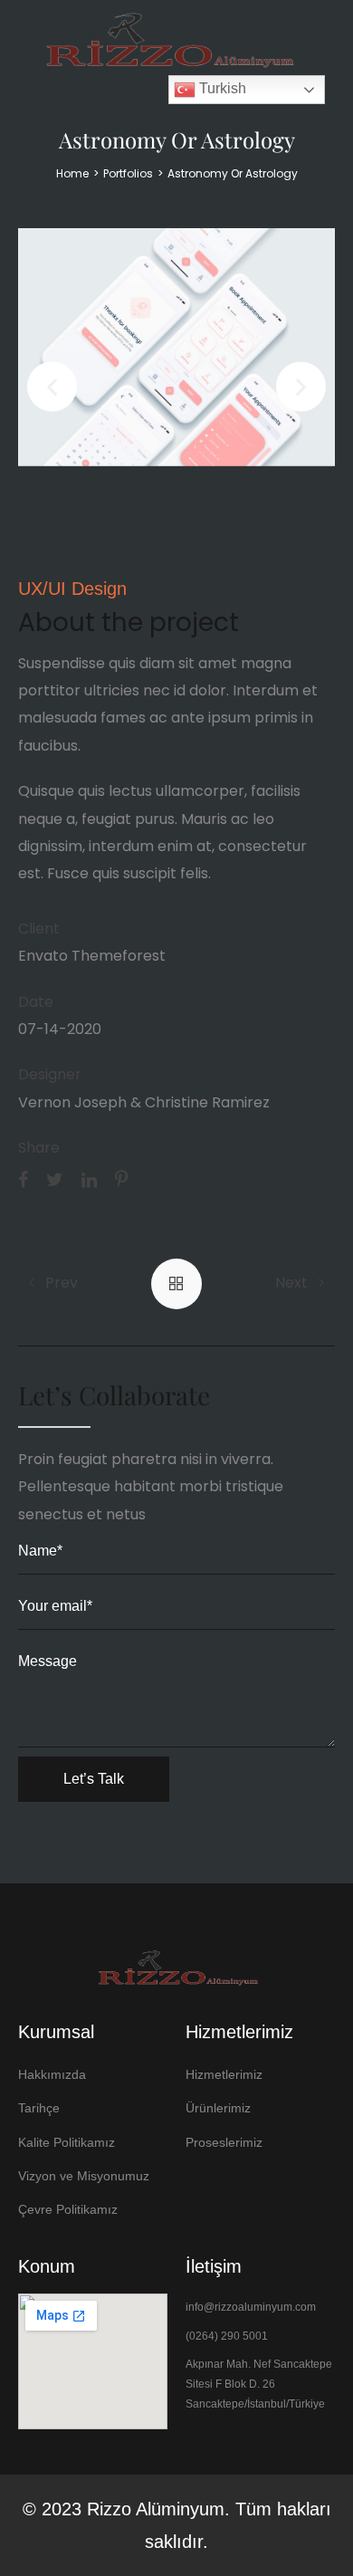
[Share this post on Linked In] (89, 1179)
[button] (52, 387)
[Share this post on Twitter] (55, 1179)
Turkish (221, 88)
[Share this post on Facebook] (23, 1179)
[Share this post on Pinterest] (121, 1179)
